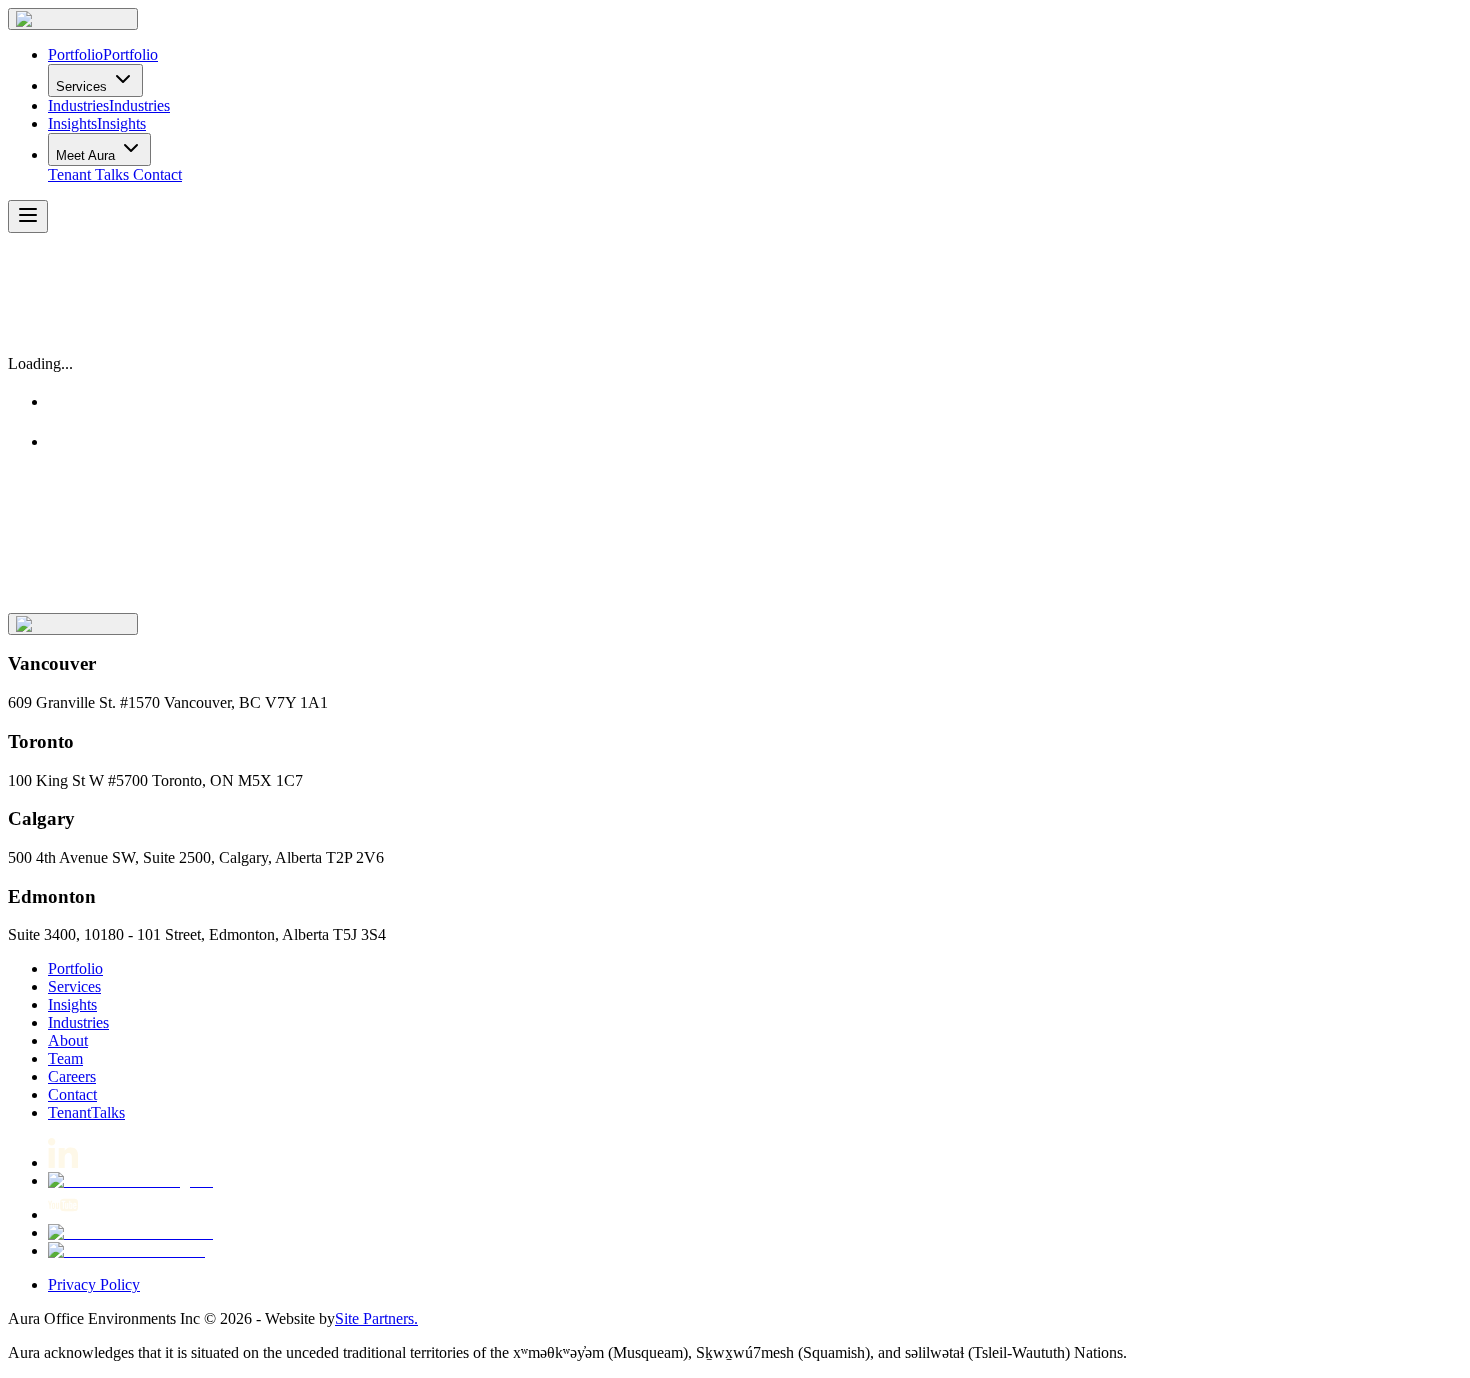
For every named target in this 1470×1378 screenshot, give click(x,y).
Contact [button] (157, 174)
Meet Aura (85, 155)
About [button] (68, 1040)
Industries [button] (78, 1022)
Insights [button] (72, 1004)
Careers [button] (72, 1076)
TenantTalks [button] (86, 1112)
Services (81, 86)
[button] (73, 19)
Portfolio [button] (75, 968)
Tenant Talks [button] (88, 174)
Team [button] (65, 1058)
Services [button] (74, 986)
